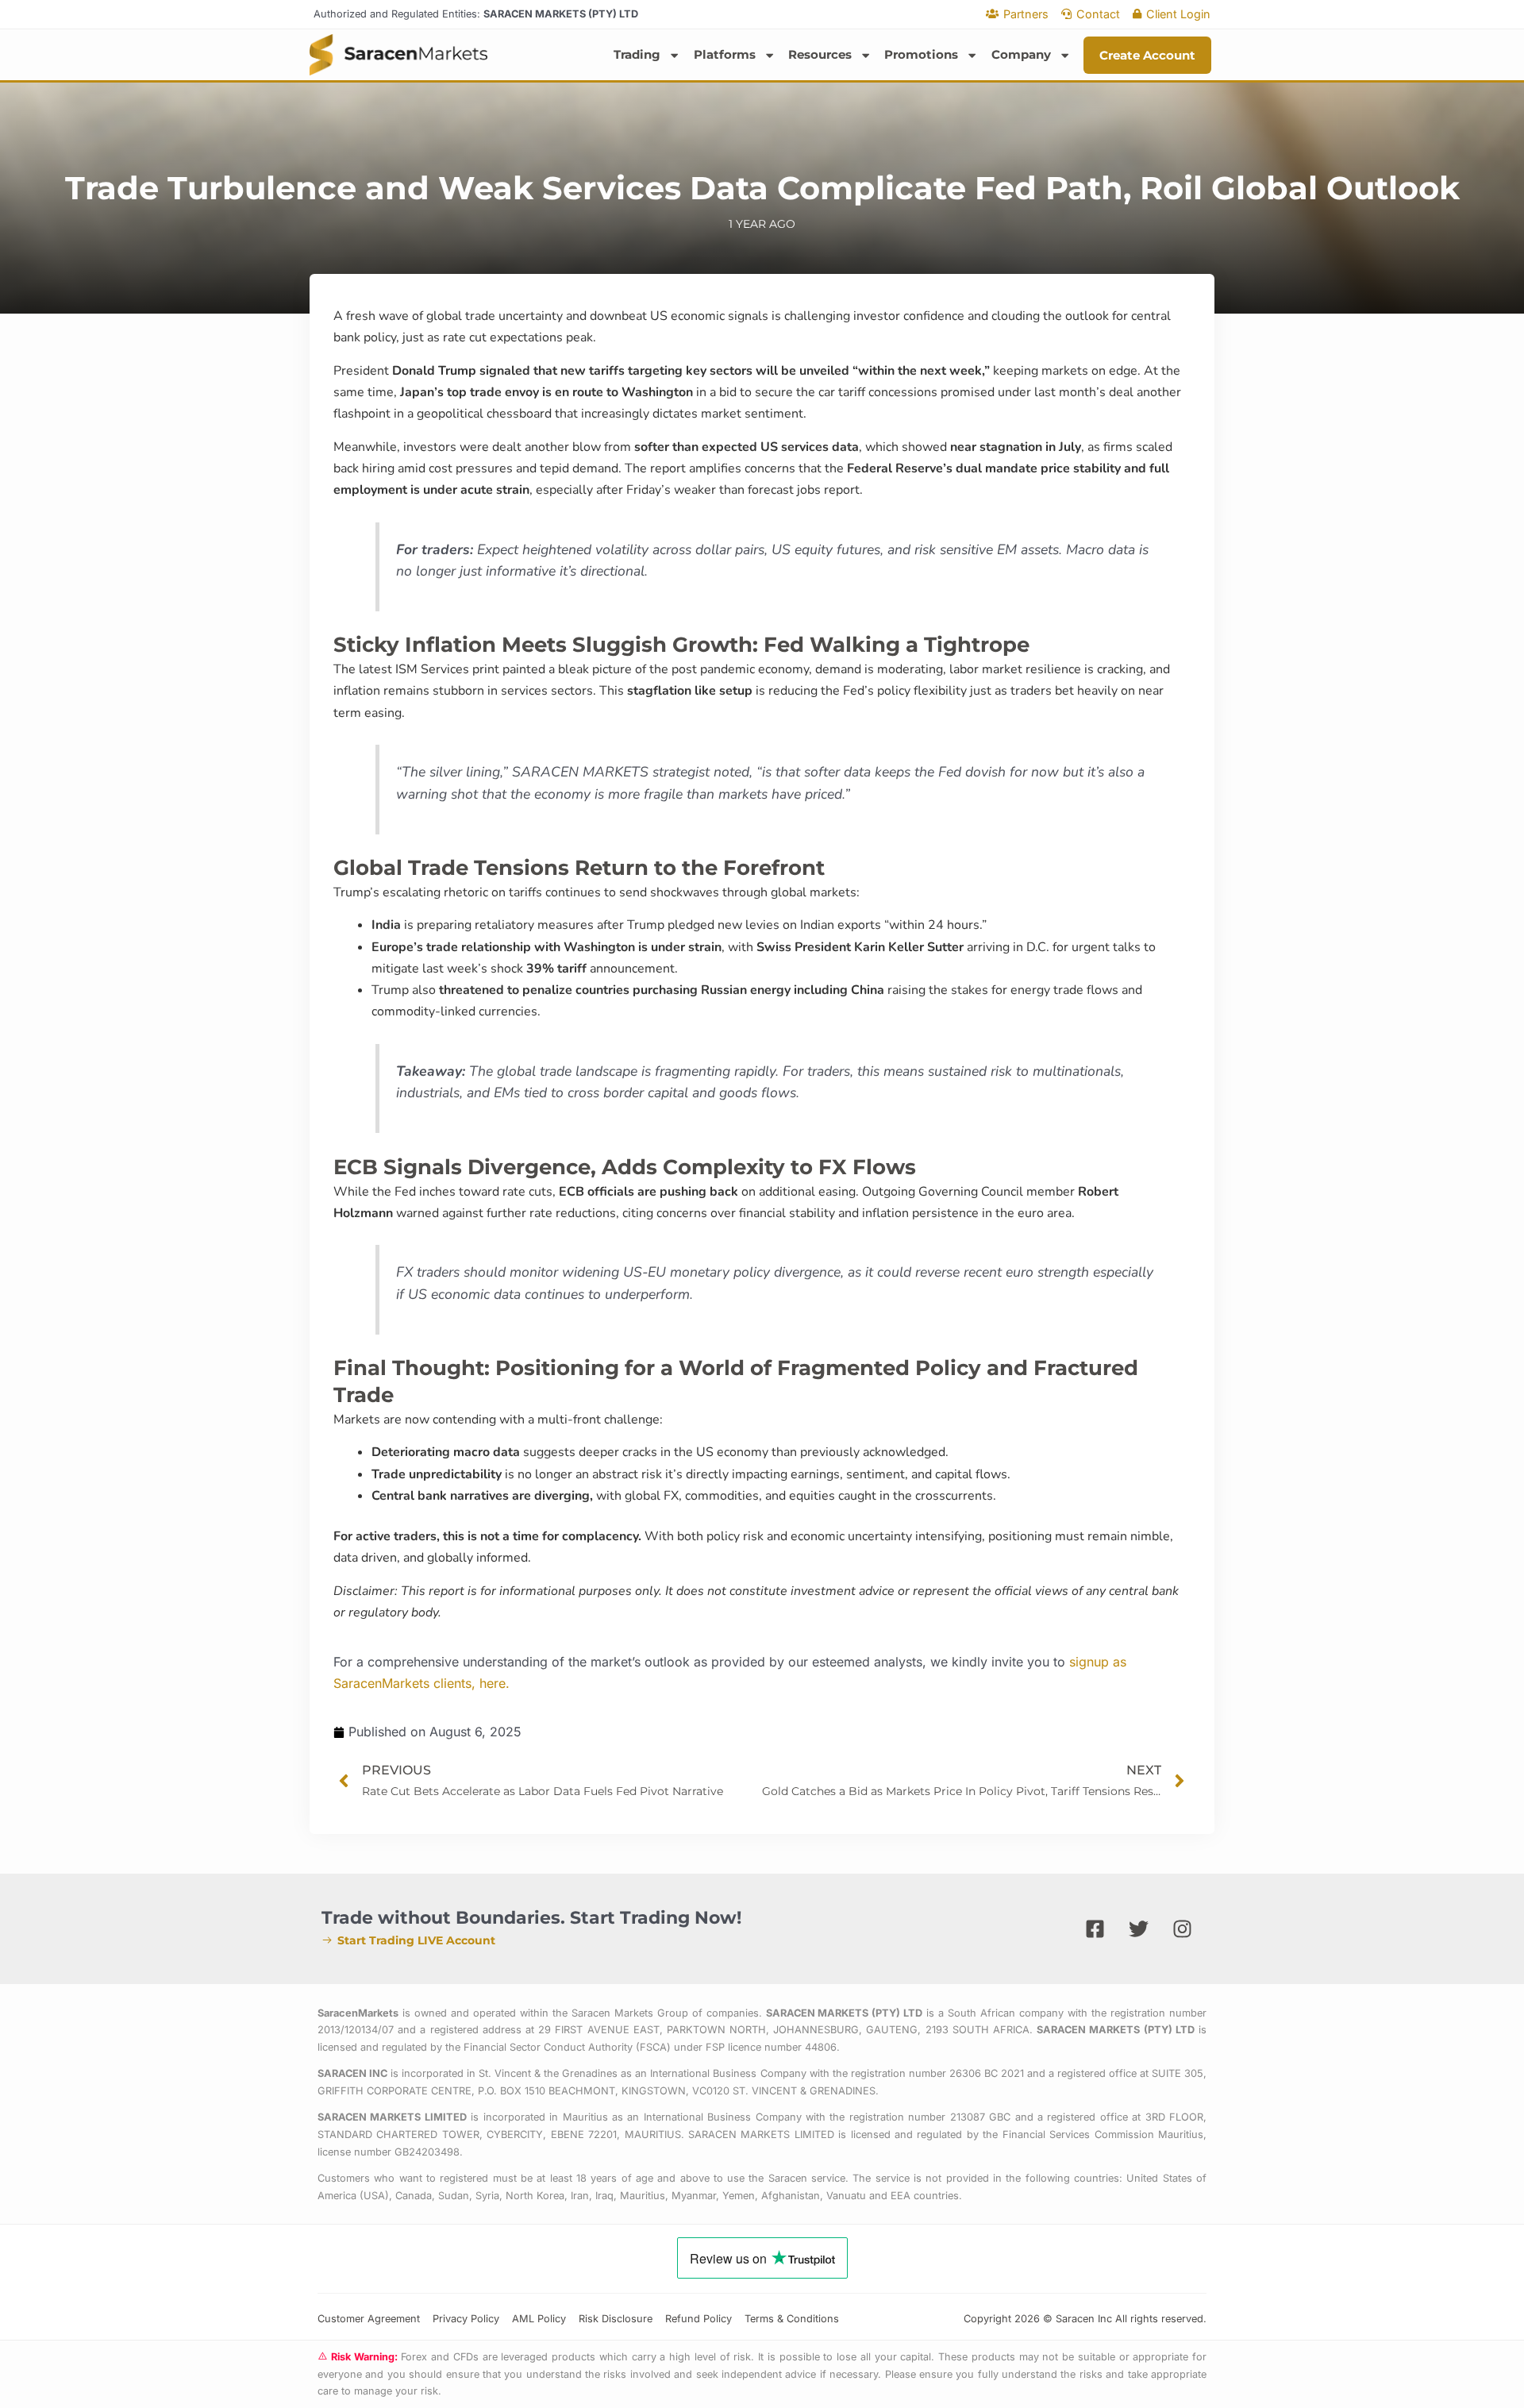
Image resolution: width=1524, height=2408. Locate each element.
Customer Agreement (369, 2319)
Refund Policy (698, 2319)
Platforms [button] (725, 54)
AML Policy (539, 2319)
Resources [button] (820, 54)
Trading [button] (637, 54)
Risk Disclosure (616, 2319)
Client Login (1178, 14)
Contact (1098, 14)
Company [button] (1021, 54)
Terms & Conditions (792, 2319)
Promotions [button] (921, 54)
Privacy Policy (466, 2319)
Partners (1026, 14)
